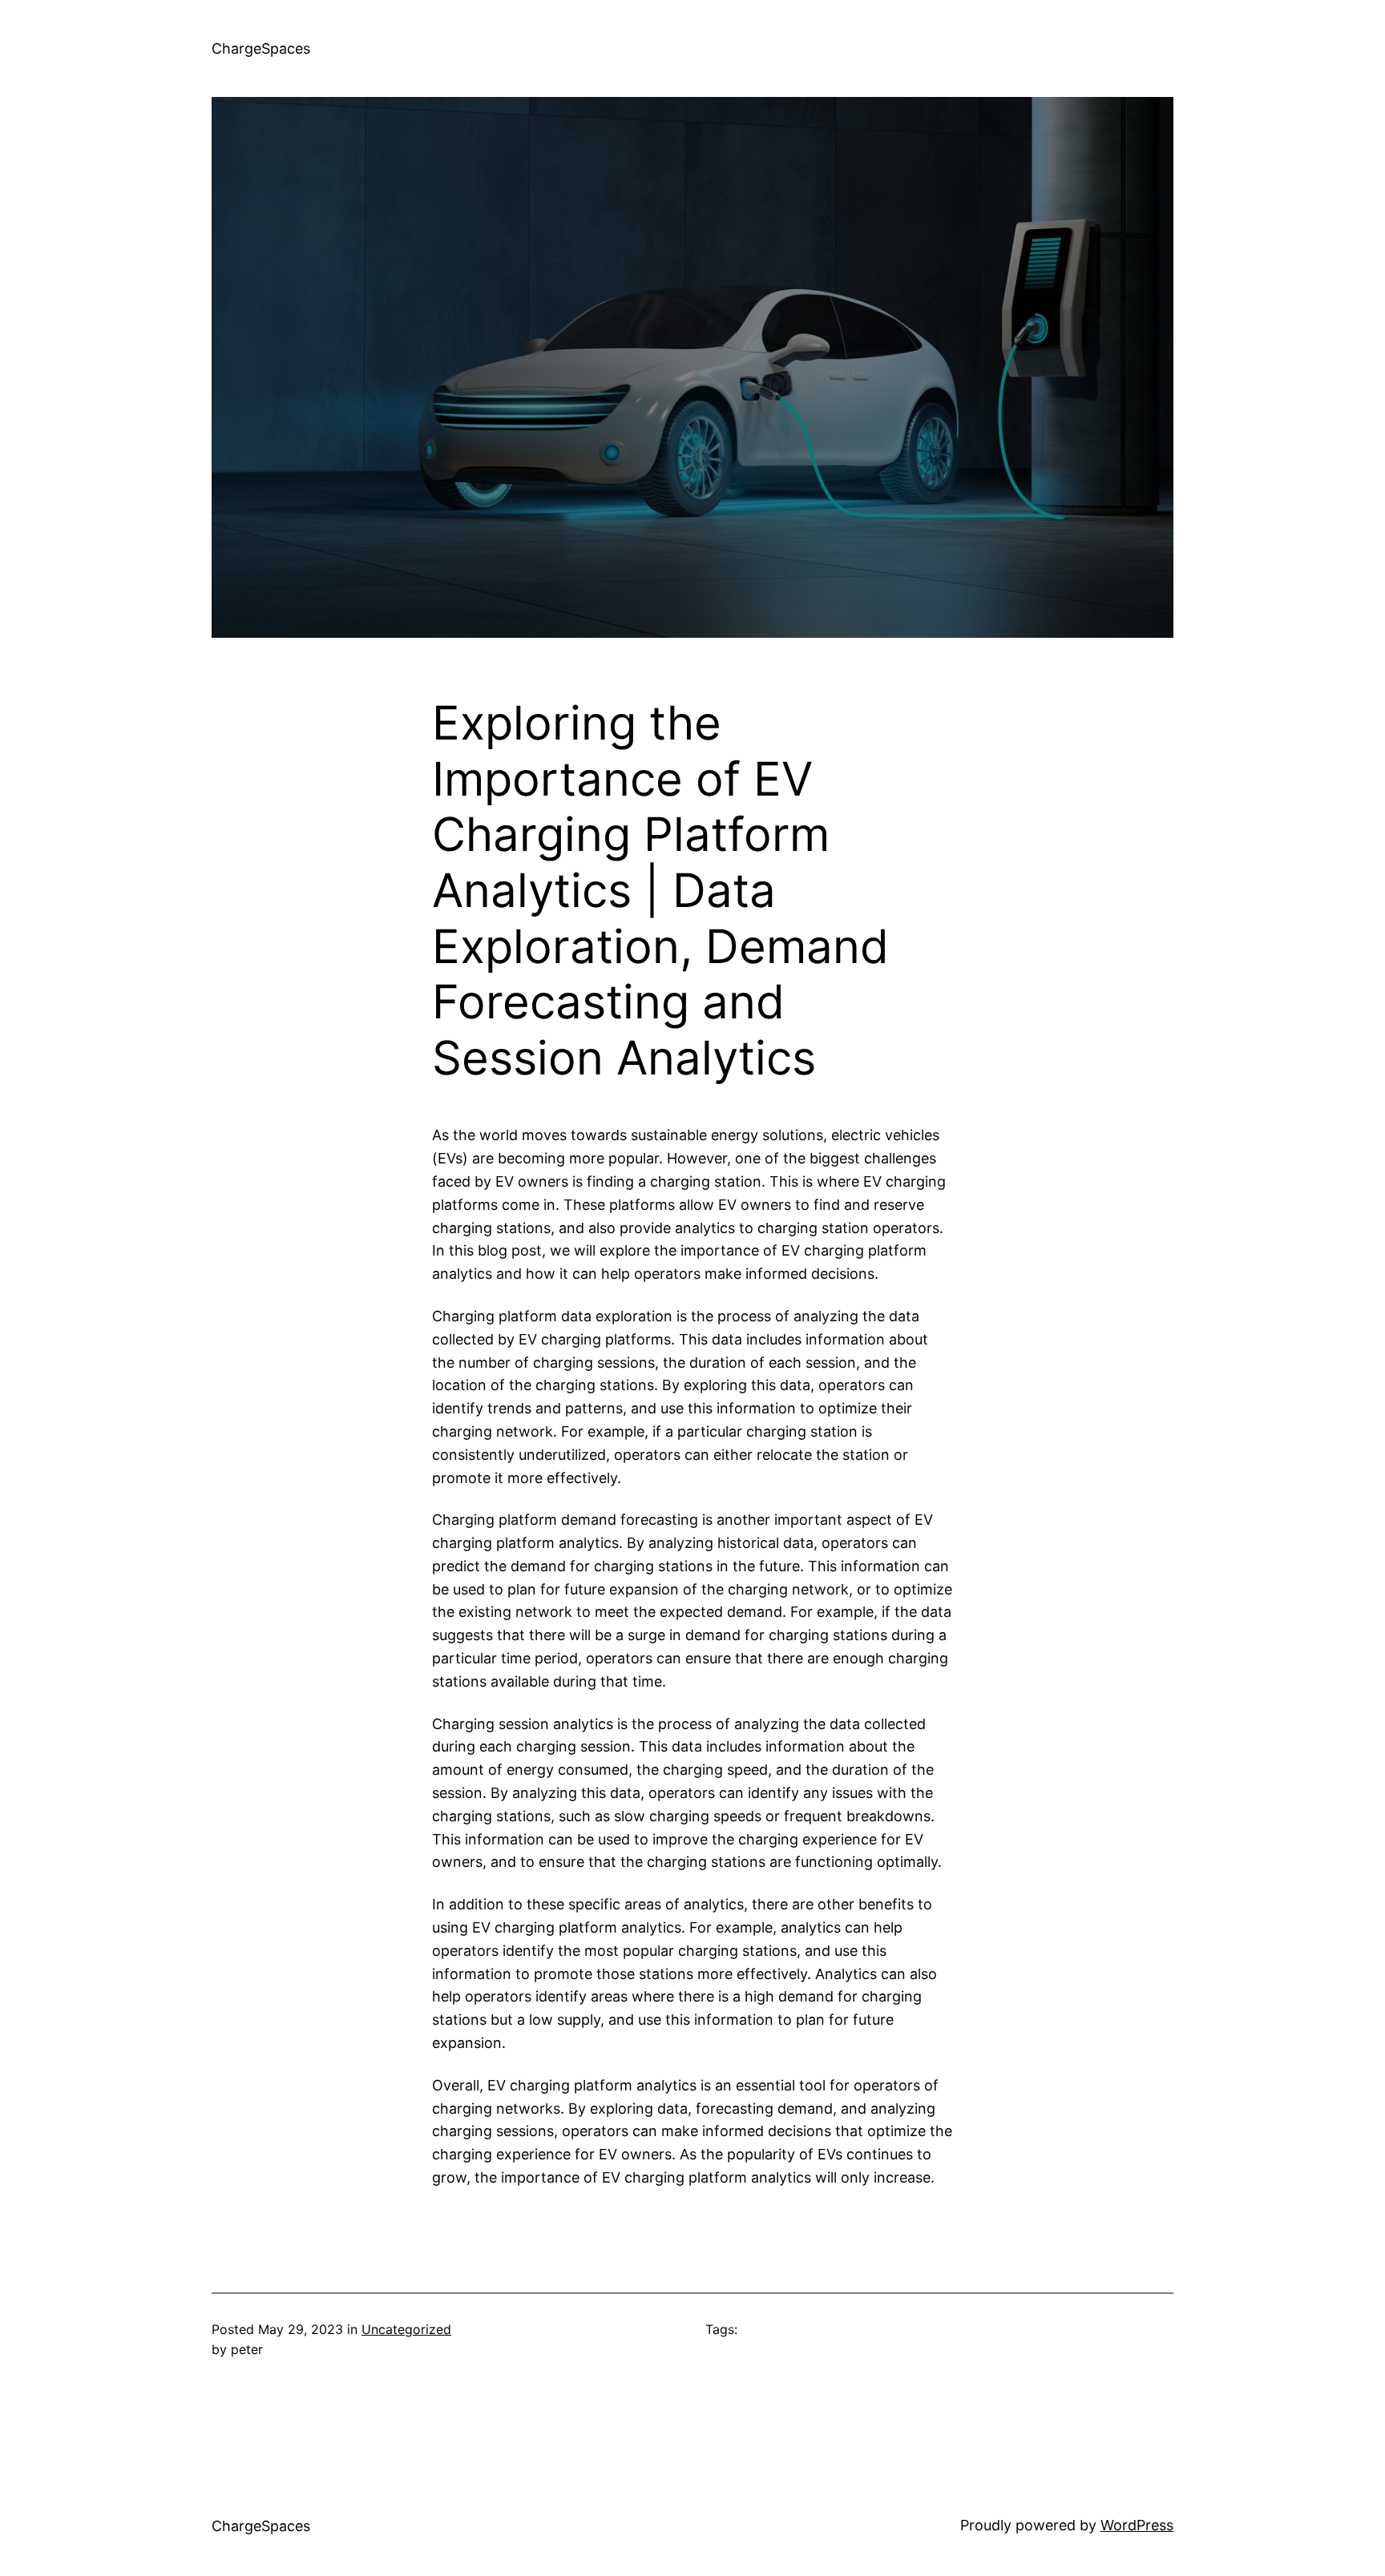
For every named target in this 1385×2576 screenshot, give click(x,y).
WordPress (1137, 2525)
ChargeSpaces (261, 48)
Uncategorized (406, 2329)
